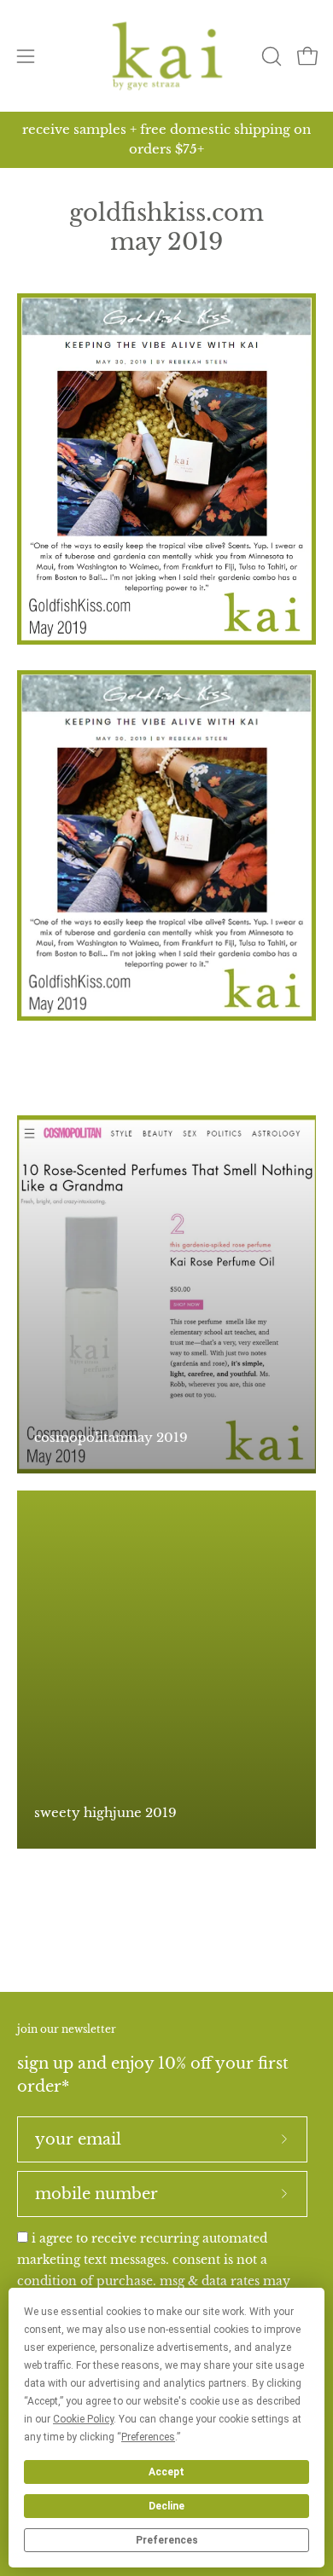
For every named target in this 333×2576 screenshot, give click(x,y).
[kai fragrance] (167, 56)
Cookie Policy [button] (83, 2419)
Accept (166, 2472)
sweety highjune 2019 (105, 1812)
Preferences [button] (148, 2437)
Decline (166, 2506)
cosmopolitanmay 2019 (111, 1437)
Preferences (167, 2540)
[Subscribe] (284, 2139)
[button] (270, 56)
